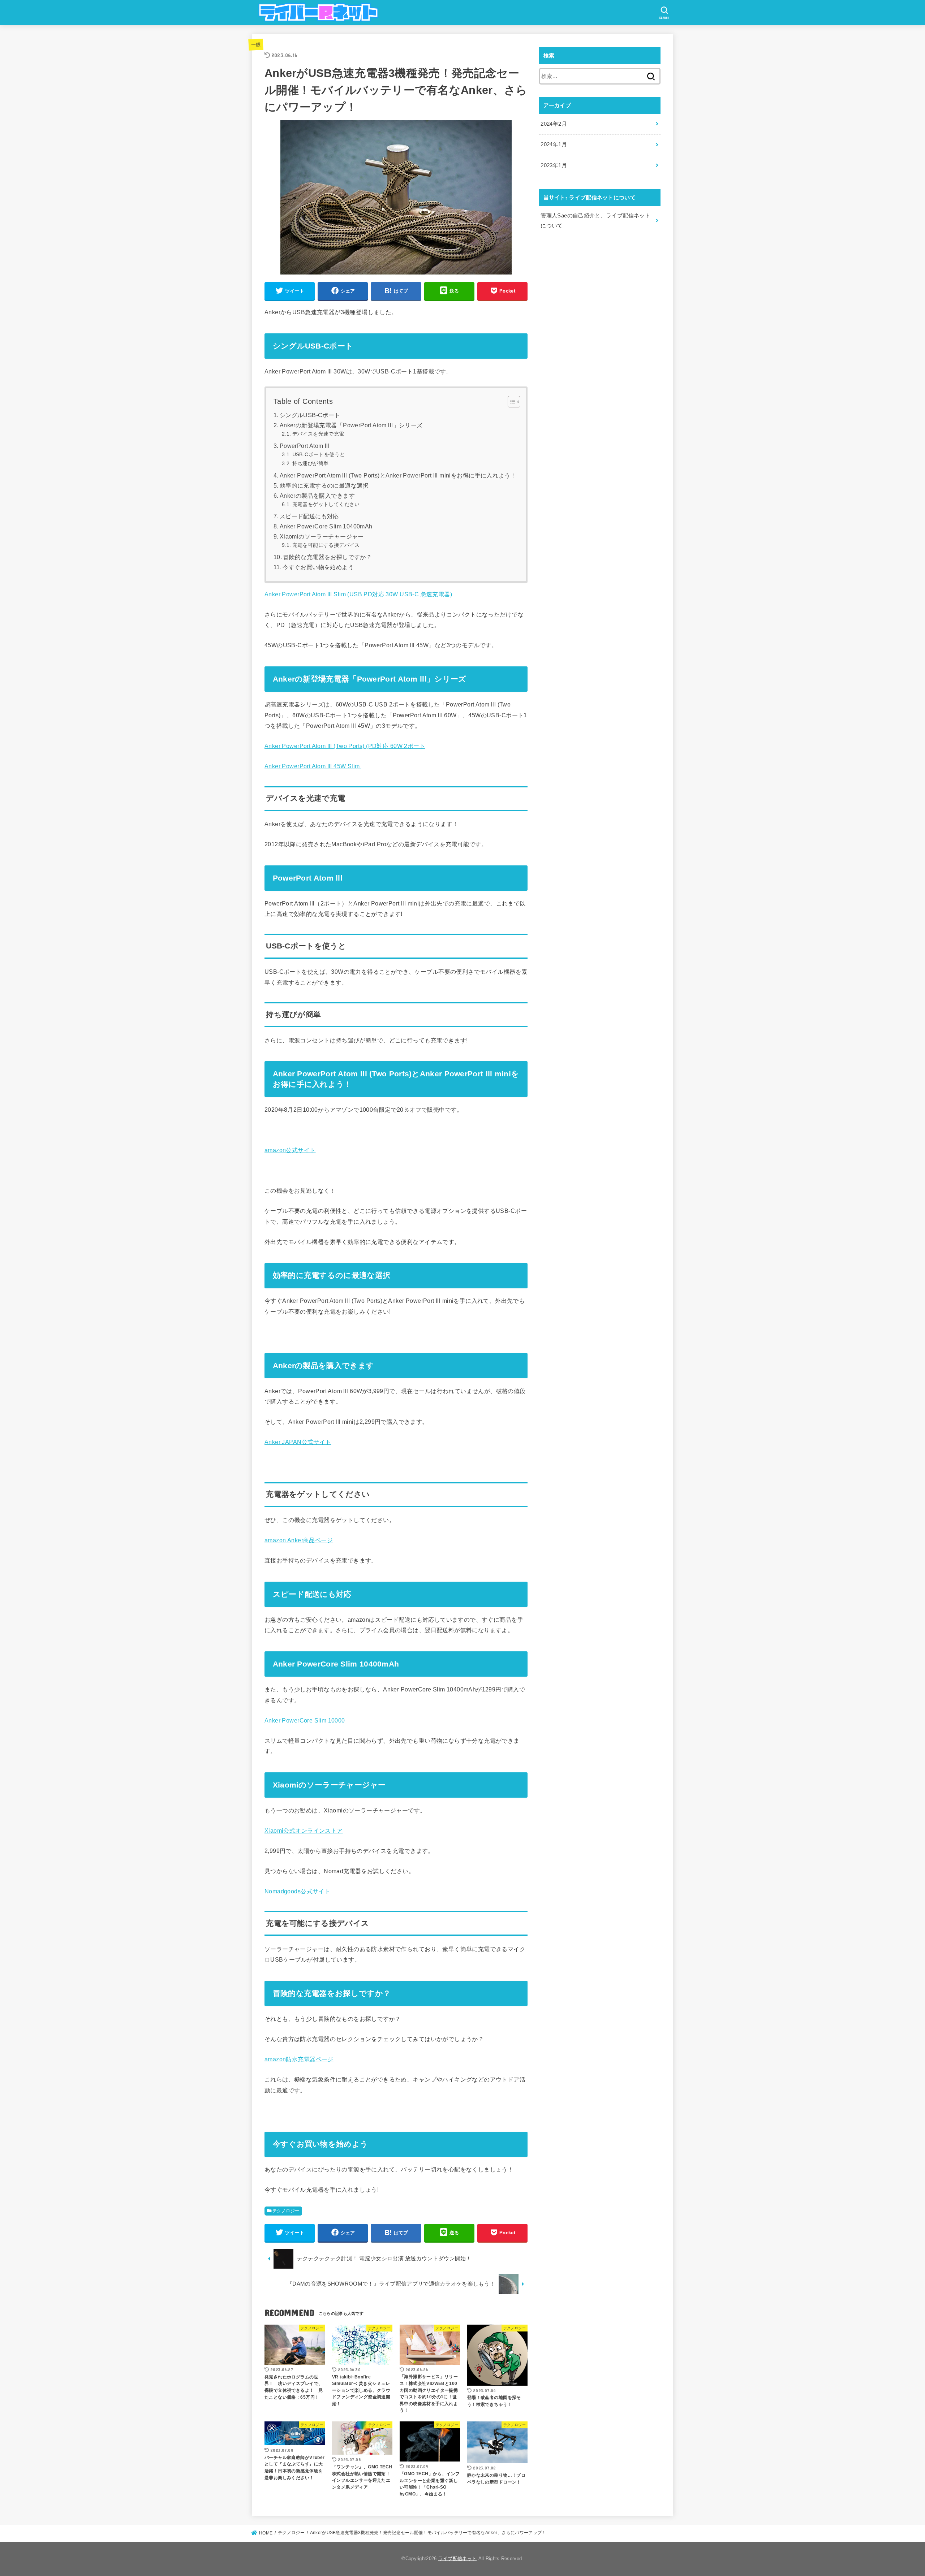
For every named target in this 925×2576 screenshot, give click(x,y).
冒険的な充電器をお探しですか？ (327, 557)
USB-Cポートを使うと (319, 454)
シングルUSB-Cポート (310, 415)
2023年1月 (554, 165)
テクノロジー (286, 2211)
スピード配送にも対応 (309, 516)
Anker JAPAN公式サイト (298, 1442)
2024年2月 (554, 124)
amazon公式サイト (290, 1150)
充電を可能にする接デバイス (326, 545)
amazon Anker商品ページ (299, 1540)
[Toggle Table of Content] (510, 402)
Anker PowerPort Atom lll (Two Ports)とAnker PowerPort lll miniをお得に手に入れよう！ (398, 476)
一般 (256, 44)
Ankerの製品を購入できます (317, 496)
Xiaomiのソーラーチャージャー (322, 537)
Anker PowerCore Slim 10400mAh (326, 526)
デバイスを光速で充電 (318, 434)
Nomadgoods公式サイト (297, 1891)
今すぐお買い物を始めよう (318, 567)
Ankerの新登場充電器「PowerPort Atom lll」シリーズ (351, 425)
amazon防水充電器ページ (299, 2059)
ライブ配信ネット (457, 2558)
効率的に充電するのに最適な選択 (324, 486)
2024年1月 (554, 144)
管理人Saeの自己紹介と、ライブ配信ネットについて (595, 221)
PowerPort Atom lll (305, 446)
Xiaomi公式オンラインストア (304, 1831)
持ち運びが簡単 (310, 463)
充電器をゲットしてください (326, 504)
